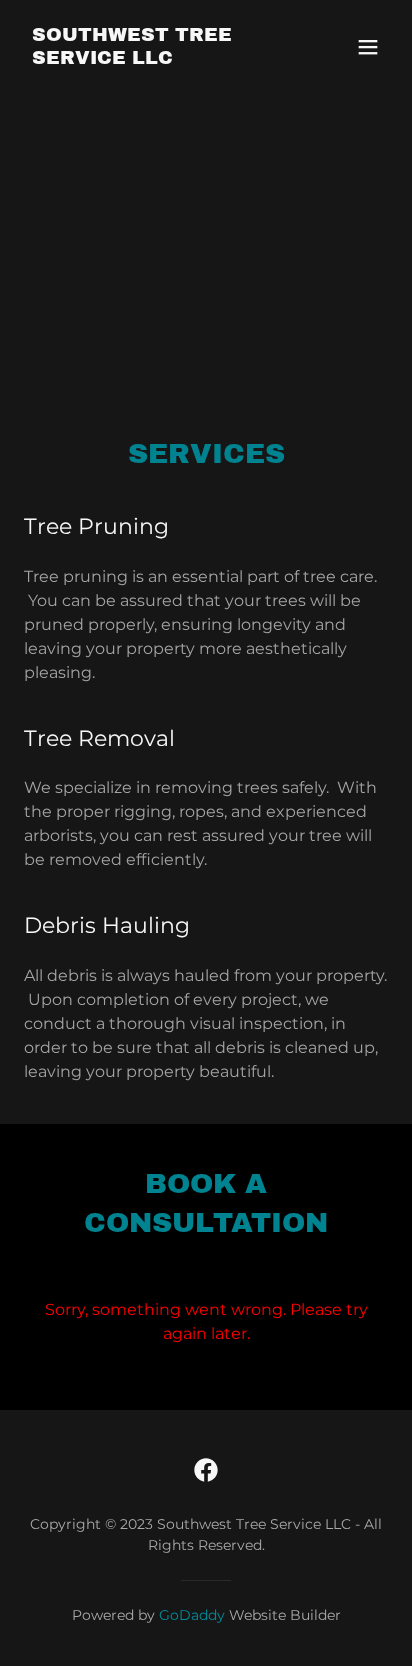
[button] (368, 47)
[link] (151, 58)
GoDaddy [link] (192, 1615)
